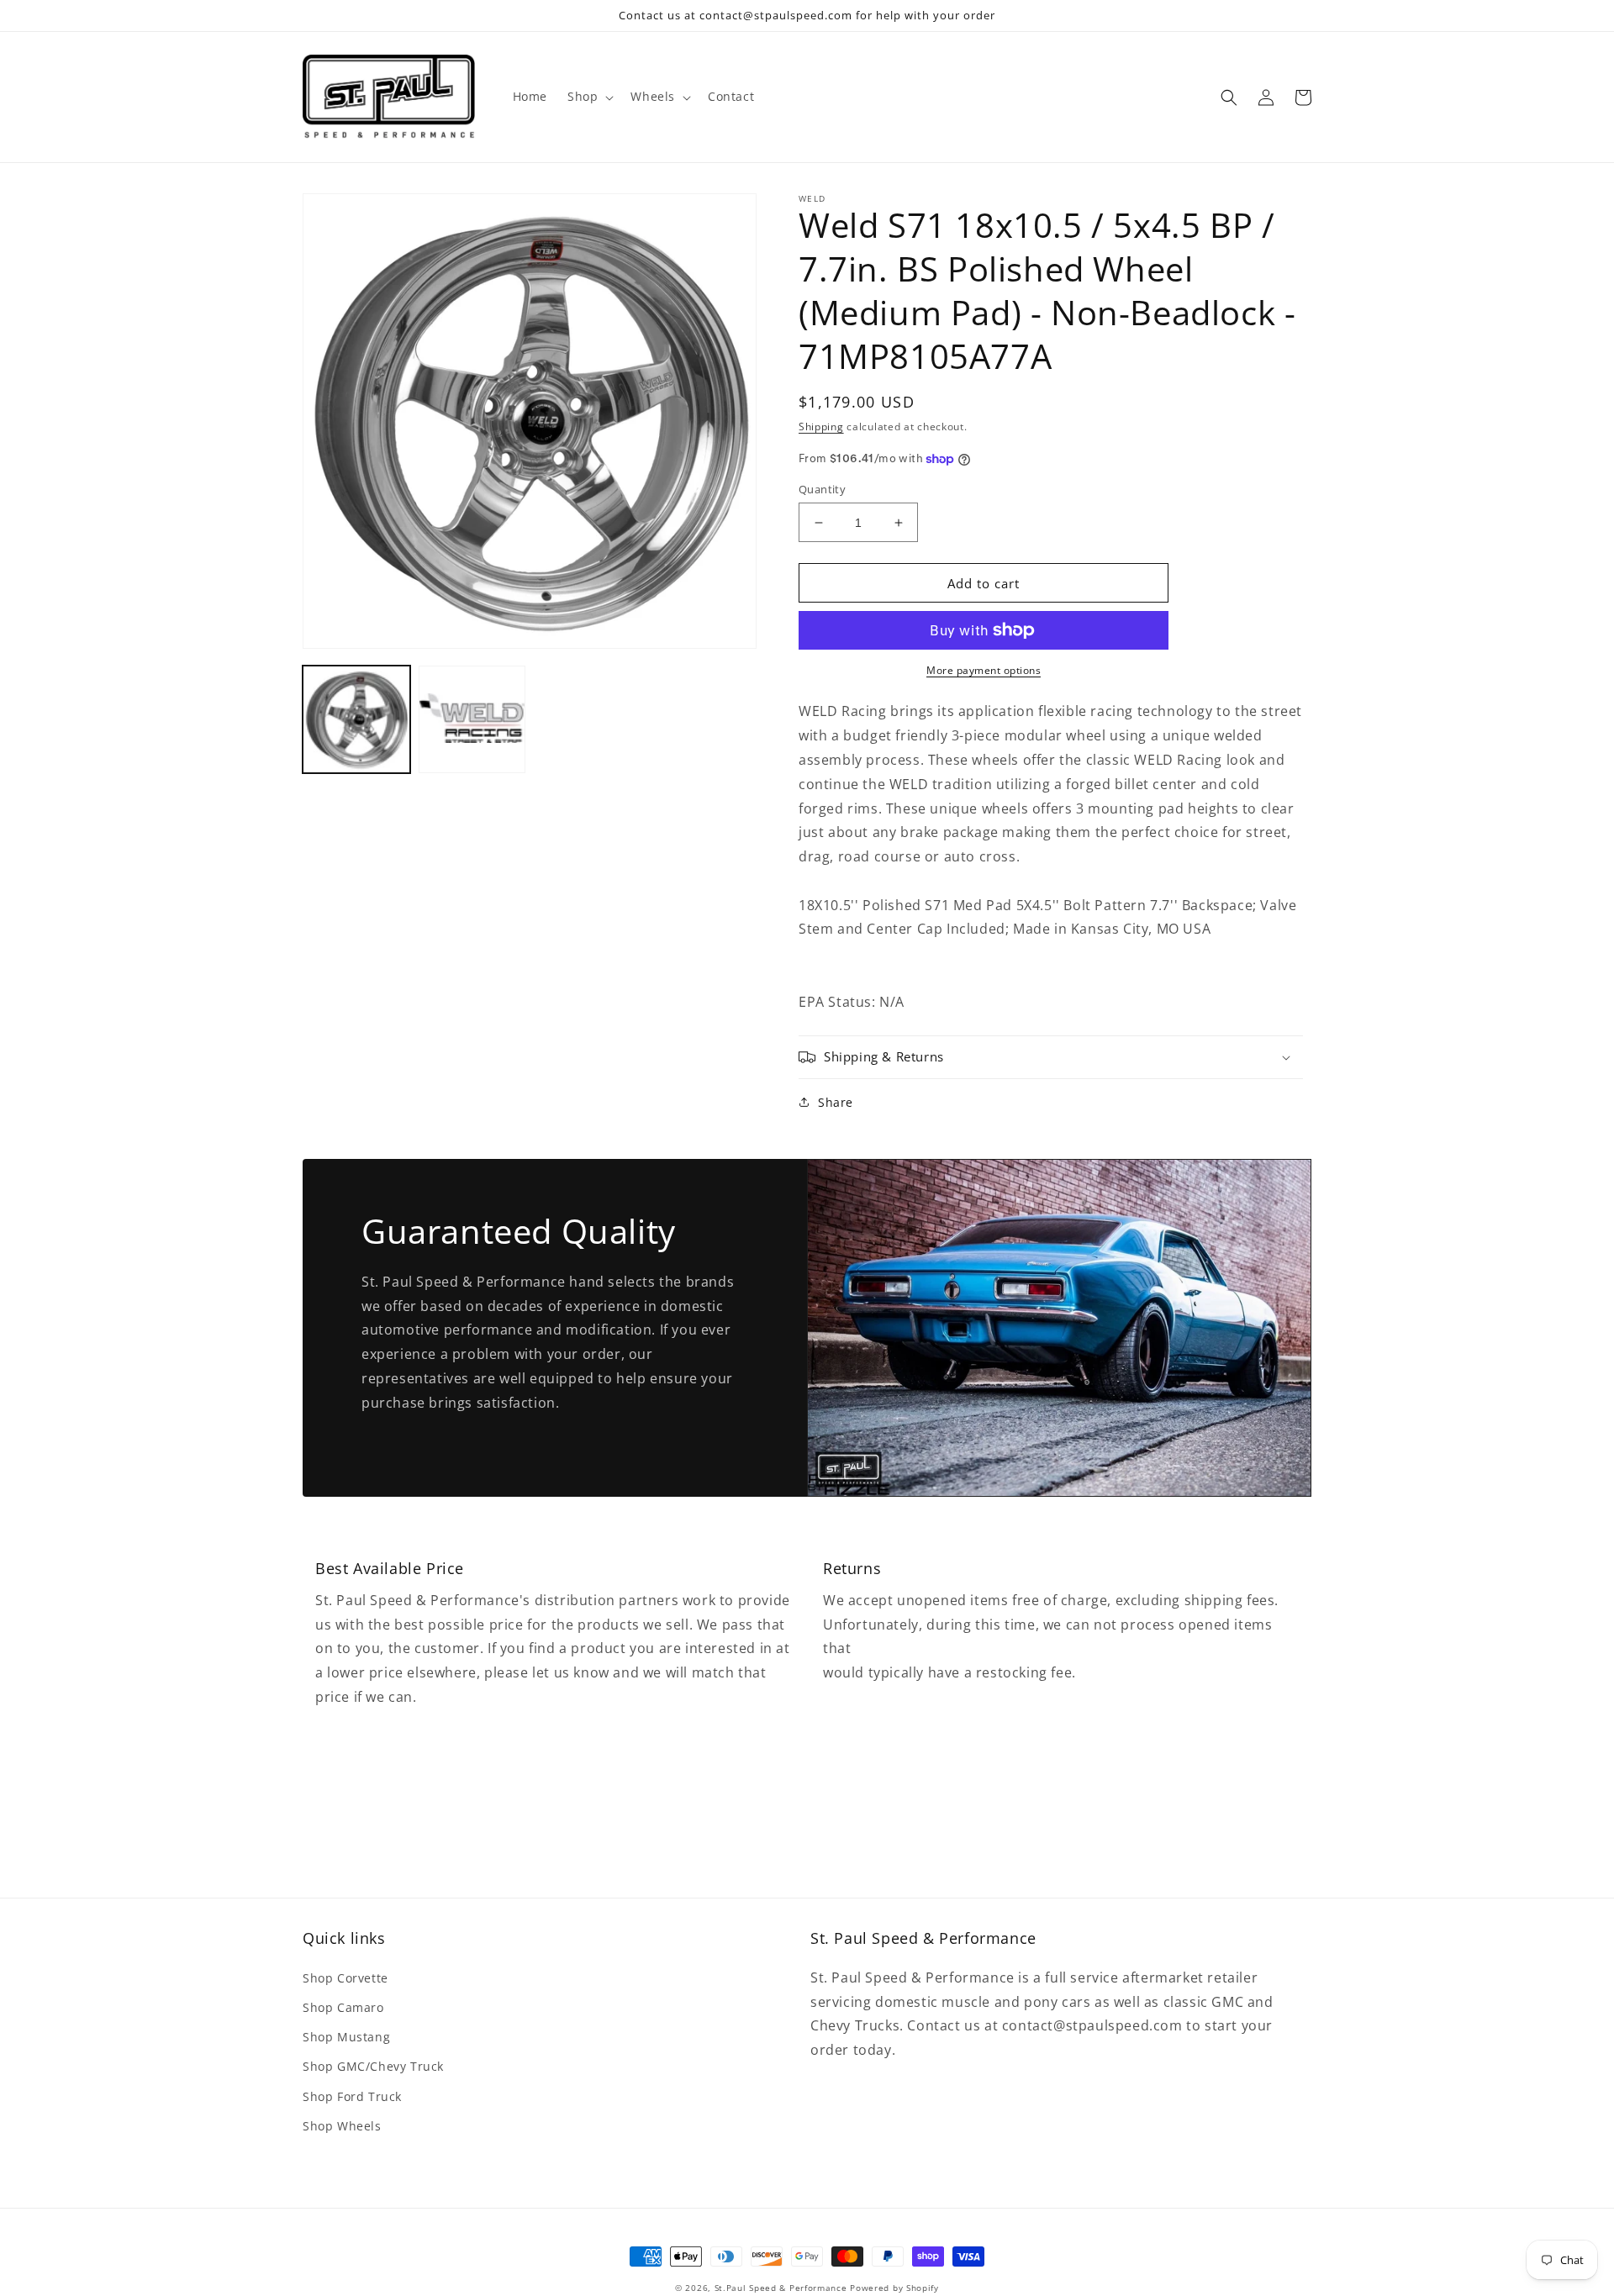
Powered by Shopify (894, 2288)
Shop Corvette (345, 1978)
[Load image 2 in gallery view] (472, 719)
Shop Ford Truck (352, 2096)
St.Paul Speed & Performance (781, 2288)
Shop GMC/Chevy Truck (373, 2066)
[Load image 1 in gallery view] (356, 719)
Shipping (821, 427)
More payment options (984, 670)
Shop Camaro (343, 2007)
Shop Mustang (346, 2037)
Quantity (822, 489)
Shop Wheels (342, 2126)
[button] (589, 97)
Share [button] (836, 1102)
